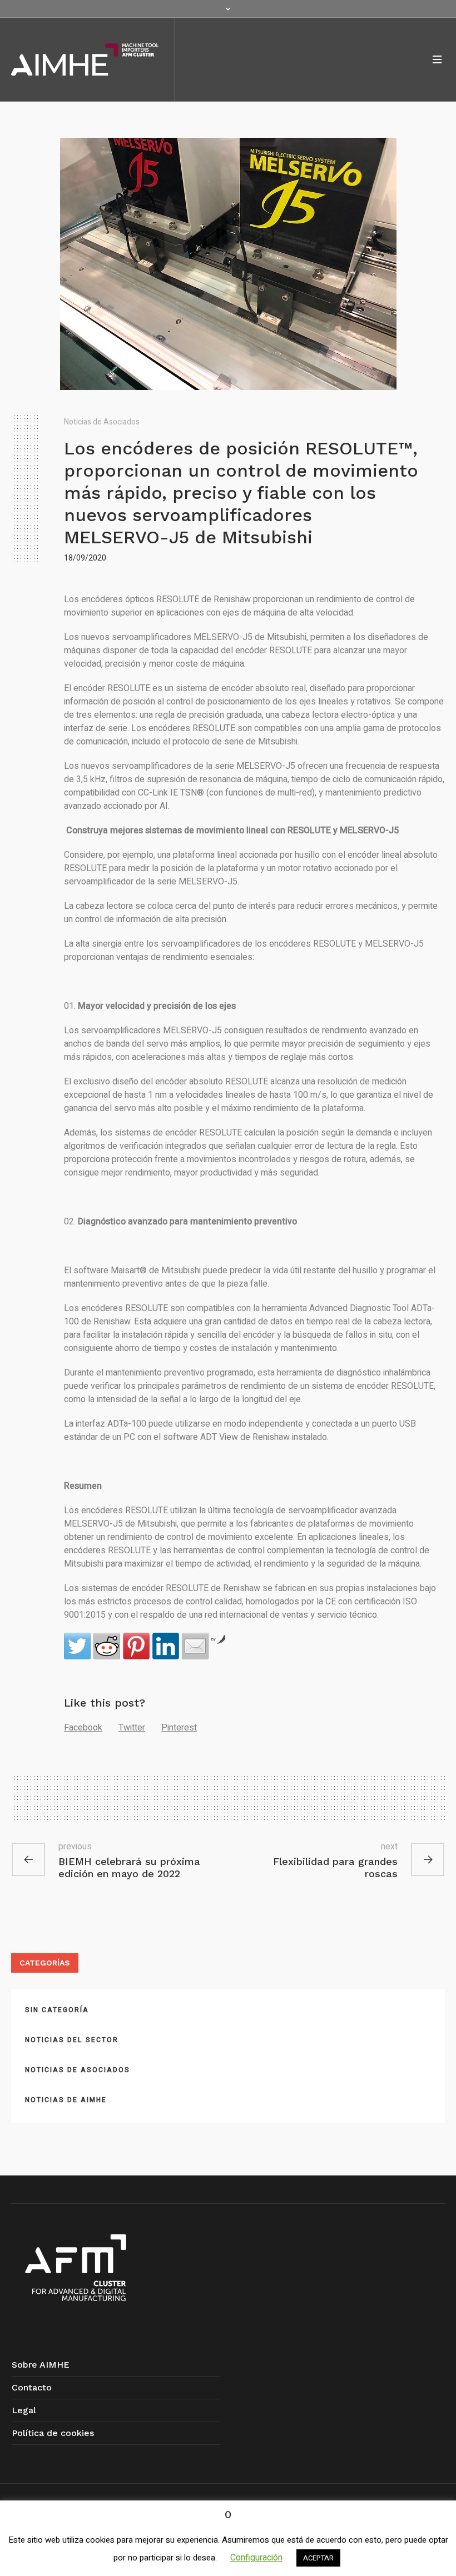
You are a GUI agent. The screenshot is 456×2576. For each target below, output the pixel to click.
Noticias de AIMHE (66, 2100)
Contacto (32, 2387)
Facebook (83, 1728)
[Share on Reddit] (107, 1646)
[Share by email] (195, 1646)
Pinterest (179, 1728)
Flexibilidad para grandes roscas (335, 1867)
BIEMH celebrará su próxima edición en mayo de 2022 (129, 1867)
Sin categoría (57, 2010)
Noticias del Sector (72, 2040)
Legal (24, 2410)
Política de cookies (53, 2433)
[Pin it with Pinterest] (136, 1646)
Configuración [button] (256, 2558)
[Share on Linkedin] (166, 1646)
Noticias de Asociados (102, 422)
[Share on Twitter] (77, 1646)
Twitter (132, 1728)
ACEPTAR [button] (318, 2558)
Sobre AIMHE (41, 2365)
